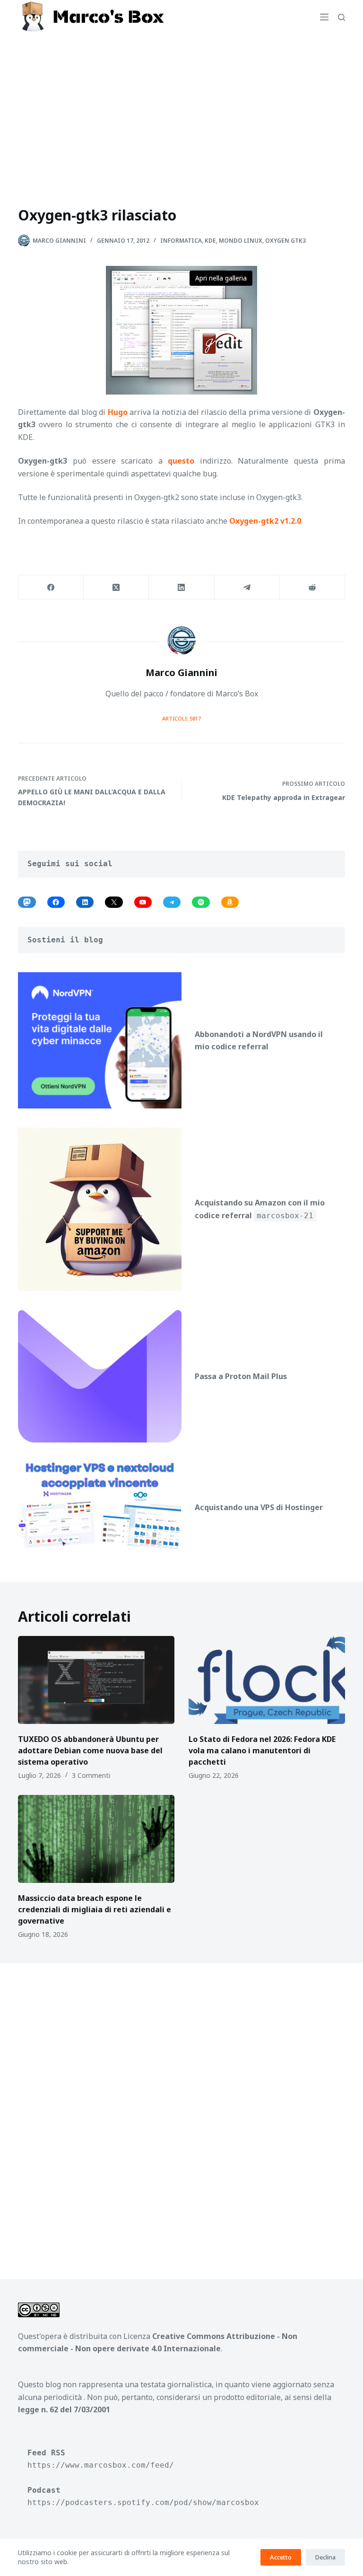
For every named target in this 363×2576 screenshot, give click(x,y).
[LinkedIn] (181, 587)
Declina (325, 2557)
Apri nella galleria (221, 278)
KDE (210, 241)
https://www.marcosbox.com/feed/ (101, 2465)
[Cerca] (341, 17)
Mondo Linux (241, 241)
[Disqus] (181, 2110)
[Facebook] (51, 587)
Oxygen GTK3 (285, 241)
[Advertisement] (181, 105)
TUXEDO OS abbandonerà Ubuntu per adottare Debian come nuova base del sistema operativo (90, 1750)
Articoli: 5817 (181, 718)
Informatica (181, 241)
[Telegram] (247, 587)
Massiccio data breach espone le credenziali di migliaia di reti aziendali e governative (95, 1909)
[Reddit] (312, 587)
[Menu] (324, 17)
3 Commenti (91, 1775)
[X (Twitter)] (116, 587)
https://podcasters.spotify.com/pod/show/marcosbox (143, 2502)
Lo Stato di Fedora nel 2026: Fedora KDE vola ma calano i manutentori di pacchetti (262, 1750)
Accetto (281, 2557)
